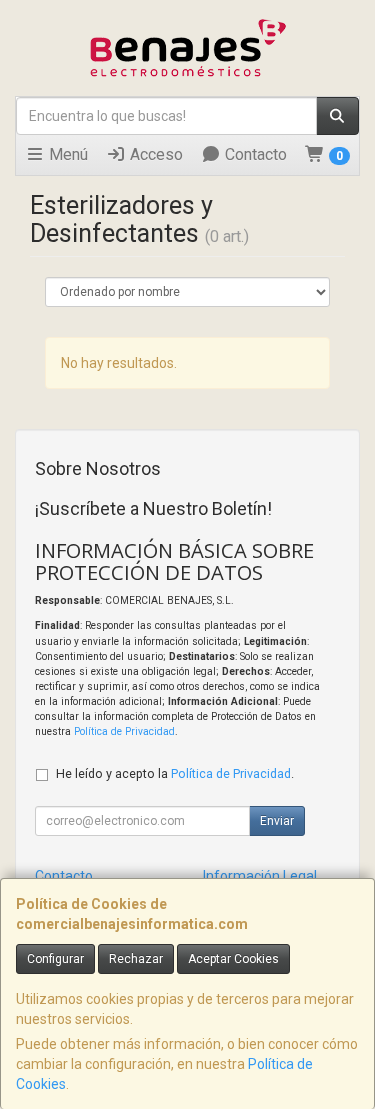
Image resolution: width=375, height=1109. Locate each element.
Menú (66, 154)
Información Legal (260, 876)
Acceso (154, 154)
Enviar (277, 821)
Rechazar (136, 959)
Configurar (55, 959)
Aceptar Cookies (233, 959)
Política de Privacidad (124, 731)
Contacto (254, 154)
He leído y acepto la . (175, 773)
